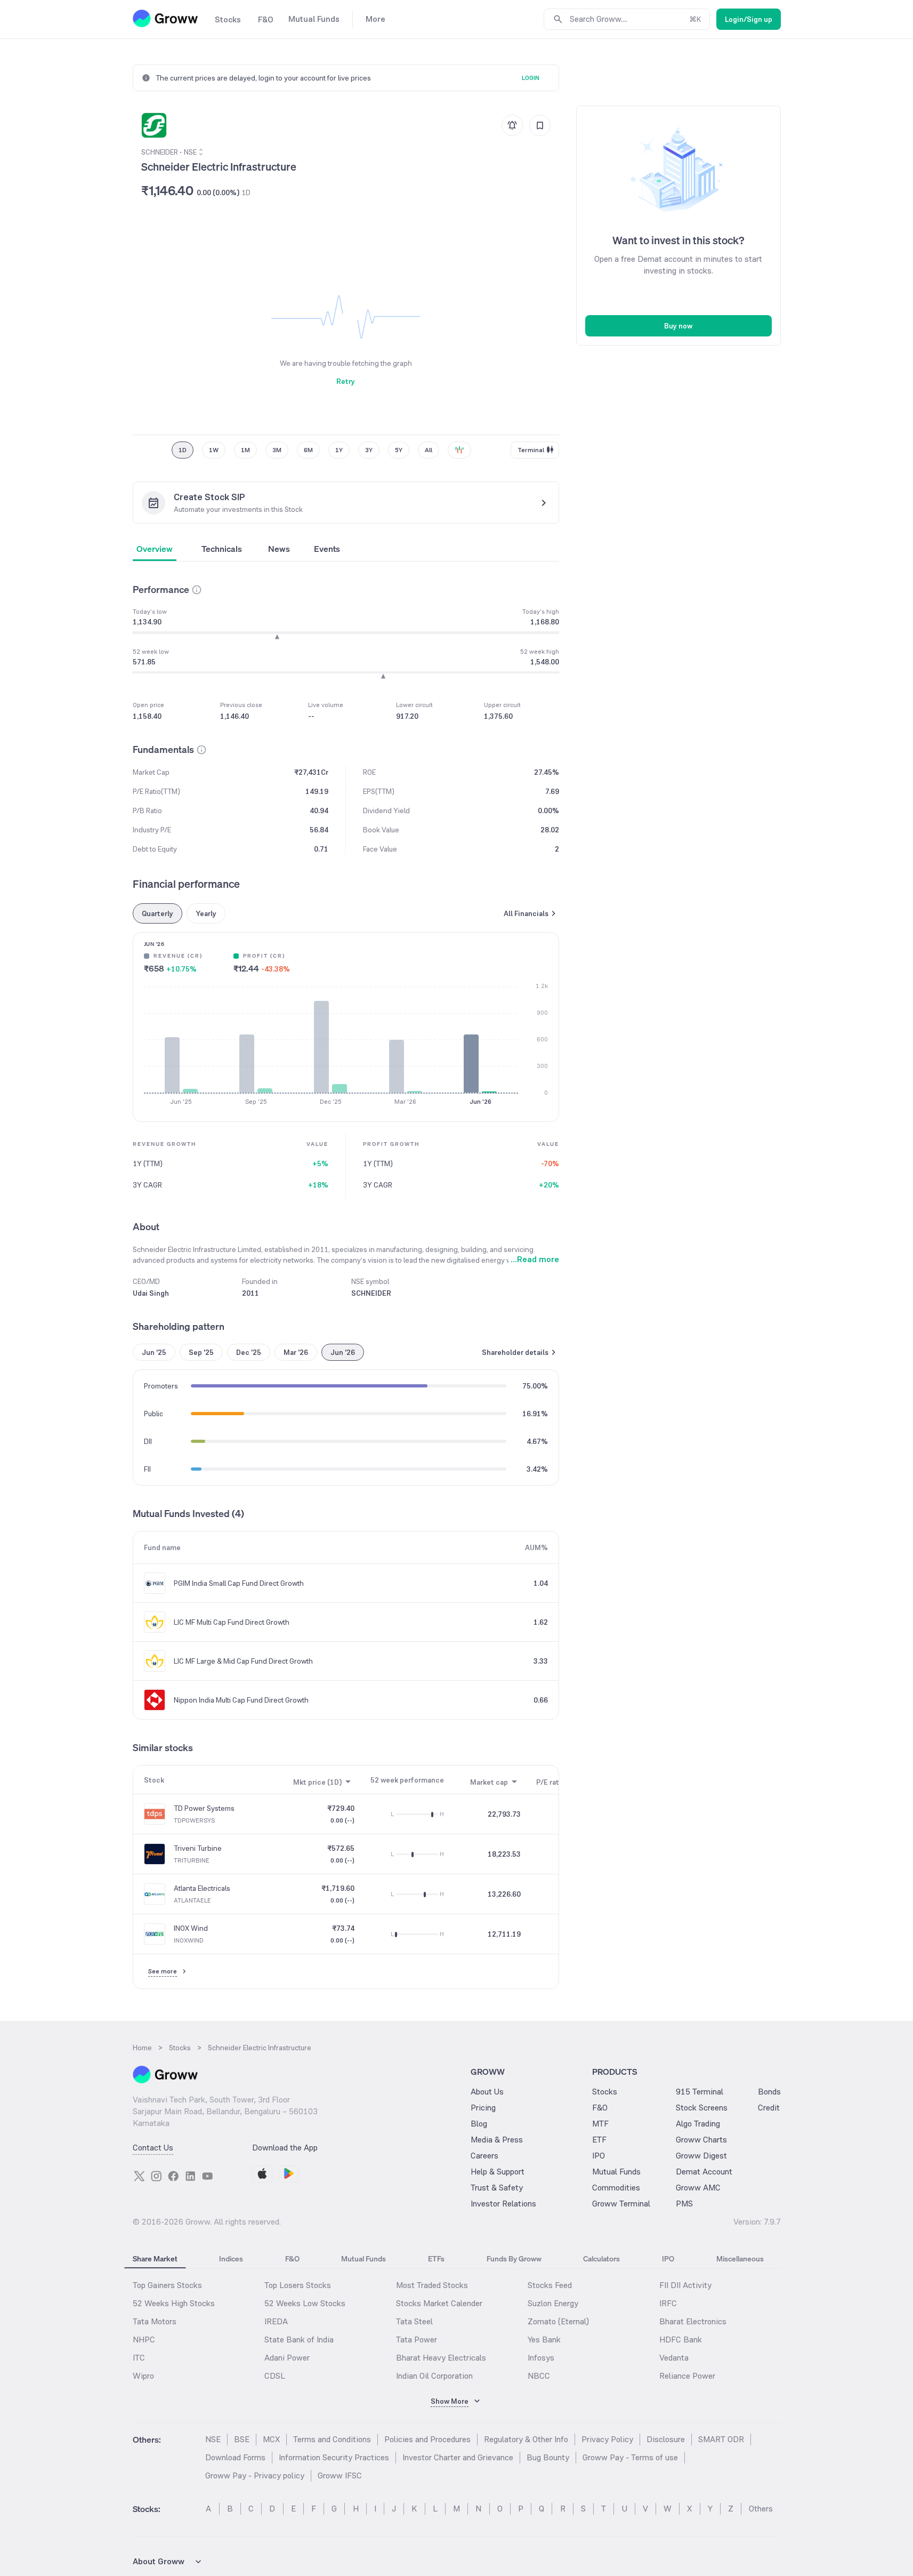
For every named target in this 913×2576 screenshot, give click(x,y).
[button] (197, 590)
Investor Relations (503, 2204)
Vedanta (674, 2358)
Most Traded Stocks (432, 2285)
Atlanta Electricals (202, 1888)
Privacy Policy (607, 2439)
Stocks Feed (550, 2285)
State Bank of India (299, 2340)
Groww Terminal (621, 2204)
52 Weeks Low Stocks (305, 2303)
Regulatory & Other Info (526, 2439)
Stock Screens (702, 2108)
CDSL (275, 2376)
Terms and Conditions (332, 2439)
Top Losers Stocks (298, 2285)
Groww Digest (701, 2156)
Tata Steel (414, 2321)
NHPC (144, 2340)
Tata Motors (155, 2321)
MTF (600, 2124)
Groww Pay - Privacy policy (255, 2475)
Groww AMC (698, 2188)
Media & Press (497, 2140)
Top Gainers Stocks (167, 2285)
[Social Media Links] (139, 2176)
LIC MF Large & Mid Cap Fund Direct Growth (243, 1661)
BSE (242, 2439)
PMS (684, 2204)
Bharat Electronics (693, 2321)
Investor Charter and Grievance (458, 2457)
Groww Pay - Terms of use (630, 2457)
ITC (139, 2358)
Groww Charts (701, 2140)
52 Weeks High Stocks (174, 2303)
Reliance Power (687, 2376)
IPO (599, 2156)
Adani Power (287, 2358)
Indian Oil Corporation (434, 2376)
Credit (769, 2108)
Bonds (769, 2092)
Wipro (143, 2376)
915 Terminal (700, 2092)
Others (761, 2509)
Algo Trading (698, 2124)
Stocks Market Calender (439, 2303)
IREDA (276, 2321)
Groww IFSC (340, 2475)
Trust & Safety (497, 2188)
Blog (479, 2124)
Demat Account (704, 2172)
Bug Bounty (548, 2457)
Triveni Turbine (198, 1848)
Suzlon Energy (553, 2303)
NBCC (539, 2376)
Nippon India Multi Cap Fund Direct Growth (241, 1700)
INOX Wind (191, 1928)
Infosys (541, 2358)
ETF (599, 2140)
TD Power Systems (204, 1808)
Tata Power (417, 2340)
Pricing (483, 2108)
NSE (213, 2439)
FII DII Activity (685, 2285)
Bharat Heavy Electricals (441, 2358)
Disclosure (666, 2439)
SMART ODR (721, 2439)
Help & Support (498, 2172)
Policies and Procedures (427, 2439)
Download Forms (235, 2457)
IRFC (668, 2303)
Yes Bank (544, 2340)
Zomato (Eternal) (558, 2321)
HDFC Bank (681, 2340)
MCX (271, 2439)
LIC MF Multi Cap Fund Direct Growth (232, 1622)
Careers (484, 2156)
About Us (487, 2092)
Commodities (616, 2188)
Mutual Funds (616, 2172)
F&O (600, 2108)
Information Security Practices (334, 2457)
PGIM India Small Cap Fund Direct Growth (239, 1583)
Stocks (605, 2092)
